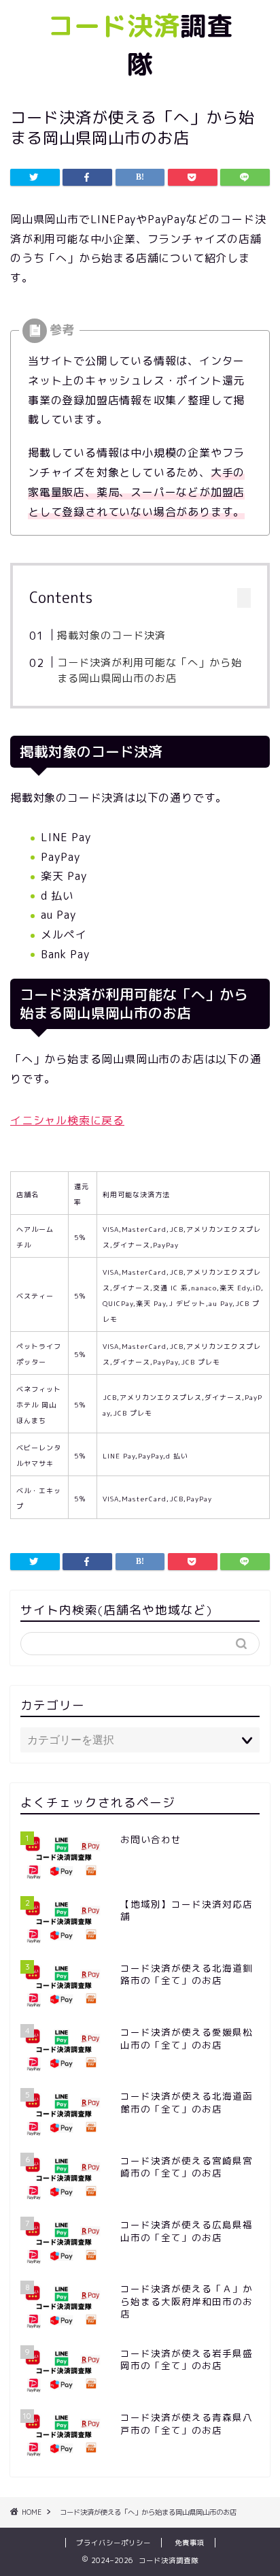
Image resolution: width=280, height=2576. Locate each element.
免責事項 (190, 2543)
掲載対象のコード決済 (111, 635)
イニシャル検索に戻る (67, 1120)
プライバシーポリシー (113, 2543)
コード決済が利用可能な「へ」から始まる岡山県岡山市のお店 (150, 671)
